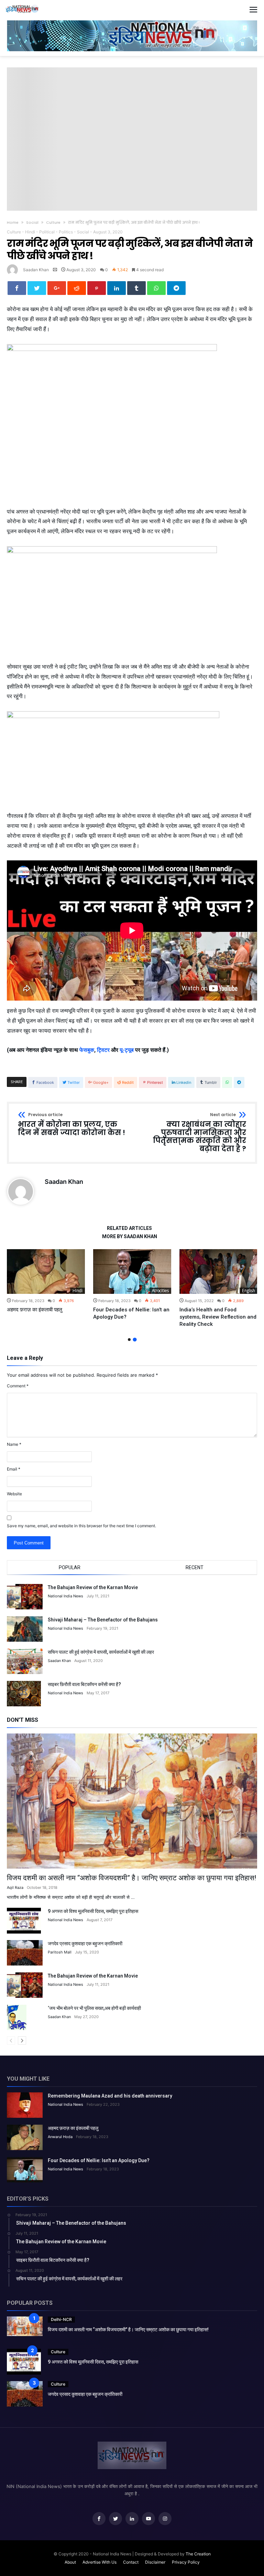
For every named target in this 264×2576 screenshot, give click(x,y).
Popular (70, 1567)
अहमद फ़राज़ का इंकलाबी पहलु (35, 1310)
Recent (195, 1567)
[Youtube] (148, 2519)
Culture (53, 222)
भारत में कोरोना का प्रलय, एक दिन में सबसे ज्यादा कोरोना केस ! (71, 1125)
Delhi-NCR (61, 2319)
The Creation (198, 2554)
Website (14, 1494)
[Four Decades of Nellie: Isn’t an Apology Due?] (132, 1272)
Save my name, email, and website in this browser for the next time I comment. (81, 1526)
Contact (131, 2562)
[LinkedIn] (132, 2519)
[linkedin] (117, 288)
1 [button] (129, 1340)
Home (13, 222)
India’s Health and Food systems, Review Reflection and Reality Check (218, 1317)
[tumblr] (136, 288)
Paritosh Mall (60, 1952)
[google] (57, 288)
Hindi (30, 232)
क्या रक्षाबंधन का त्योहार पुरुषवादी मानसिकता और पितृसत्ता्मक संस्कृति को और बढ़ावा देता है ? (200, 1133)
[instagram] (165, 2519)
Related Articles (129, 1228)
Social (32, 222)
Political (47, 232)
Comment (18, 1386)
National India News (65, 1596)
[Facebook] (99, 2519)
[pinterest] (97, 288)
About (70, 2562)
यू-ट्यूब (127, 1050)
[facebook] (17, 288)
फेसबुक (87, 1050)
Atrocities (160, 1291)
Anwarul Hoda (60, 2137)
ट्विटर (103, 1050)
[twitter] (37, 288)
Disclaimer (155, 2562)
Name (14, 1444)
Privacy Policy (186, 2562)
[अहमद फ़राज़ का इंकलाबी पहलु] (46, 1272)
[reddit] (77, 288)
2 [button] (135, 1340)
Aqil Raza (15, 1887)
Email (14, 1469)
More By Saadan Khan (130, 1237)
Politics (66, 232)
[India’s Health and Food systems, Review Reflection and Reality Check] (218, 1272)
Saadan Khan (36, 270)
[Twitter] (115, 2519)
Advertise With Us (100, 2562)
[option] (46, 1281)
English (249, 1291)
